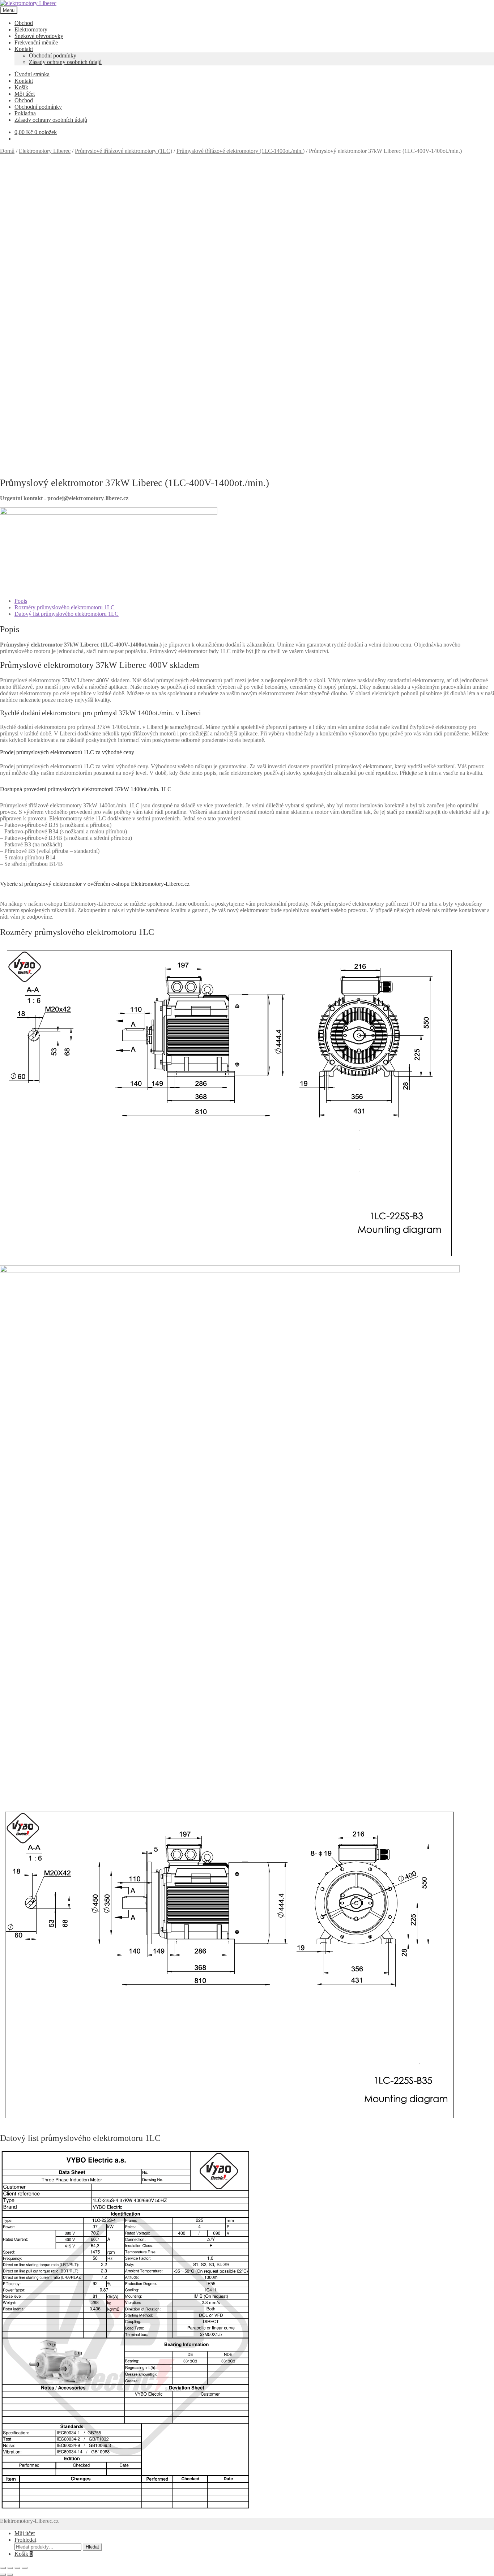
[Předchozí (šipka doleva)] (3, 2575)
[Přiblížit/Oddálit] (3, 2568)
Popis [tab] (21, 601)
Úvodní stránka (32, 74)
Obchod (24, 23)
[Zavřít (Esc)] (25, 2568)
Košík (21, 87)
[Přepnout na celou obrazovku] (10, 2568)
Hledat (92, 2547)
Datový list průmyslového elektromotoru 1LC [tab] (67, 614)
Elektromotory (31, 29)
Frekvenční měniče (36, 42)
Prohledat (25, 2540)
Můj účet (25, 2533)
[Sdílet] (17, 2568)
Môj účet (25, 94)
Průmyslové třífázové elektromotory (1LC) (123, 151)
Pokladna (25, 113)
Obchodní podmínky (53, 55)
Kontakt (24, 49)
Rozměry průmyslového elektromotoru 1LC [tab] (65, 607)
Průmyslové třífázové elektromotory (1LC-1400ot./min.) (240, 151)
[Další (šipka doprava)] (10, 2575)
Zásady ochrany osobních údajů (65, 62)
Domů (7, 151)
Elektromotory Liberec (45, 151)
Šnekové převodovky (39, 36)
